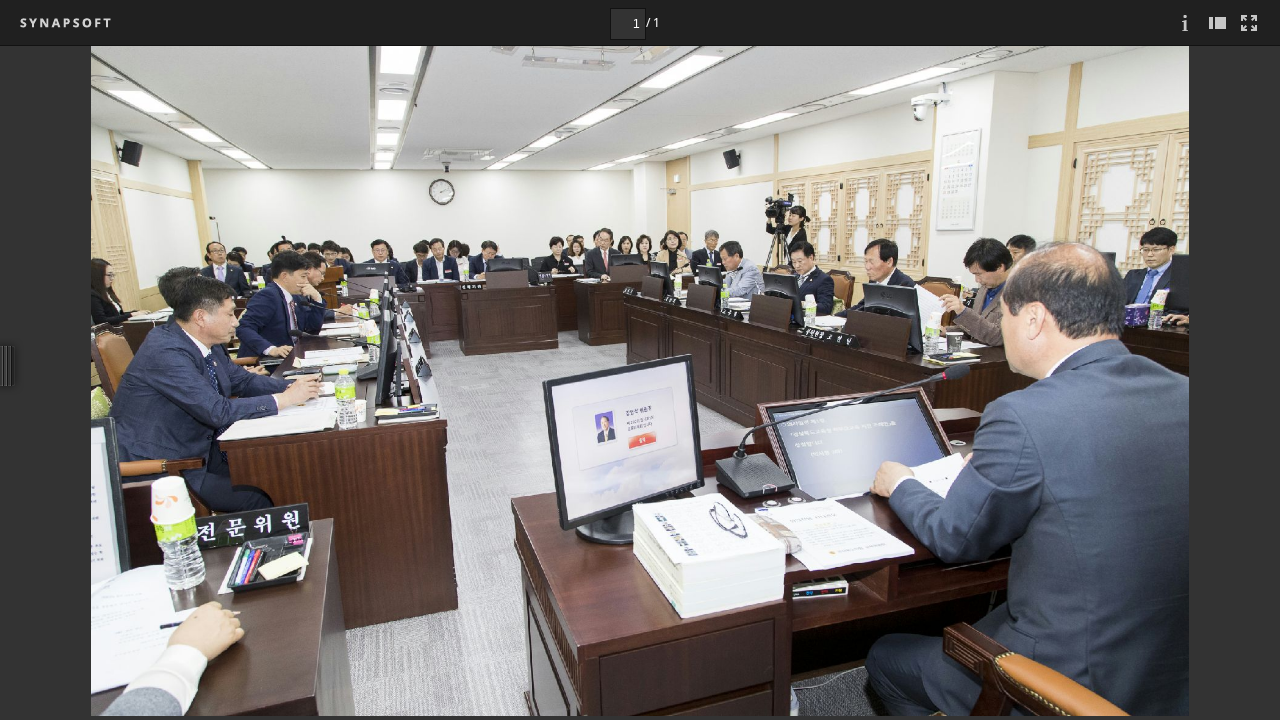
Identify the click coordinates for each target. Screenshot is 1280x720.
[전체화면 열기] (1249, 22)
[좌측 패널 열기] (1217, 22)
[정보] (1185, 22)
